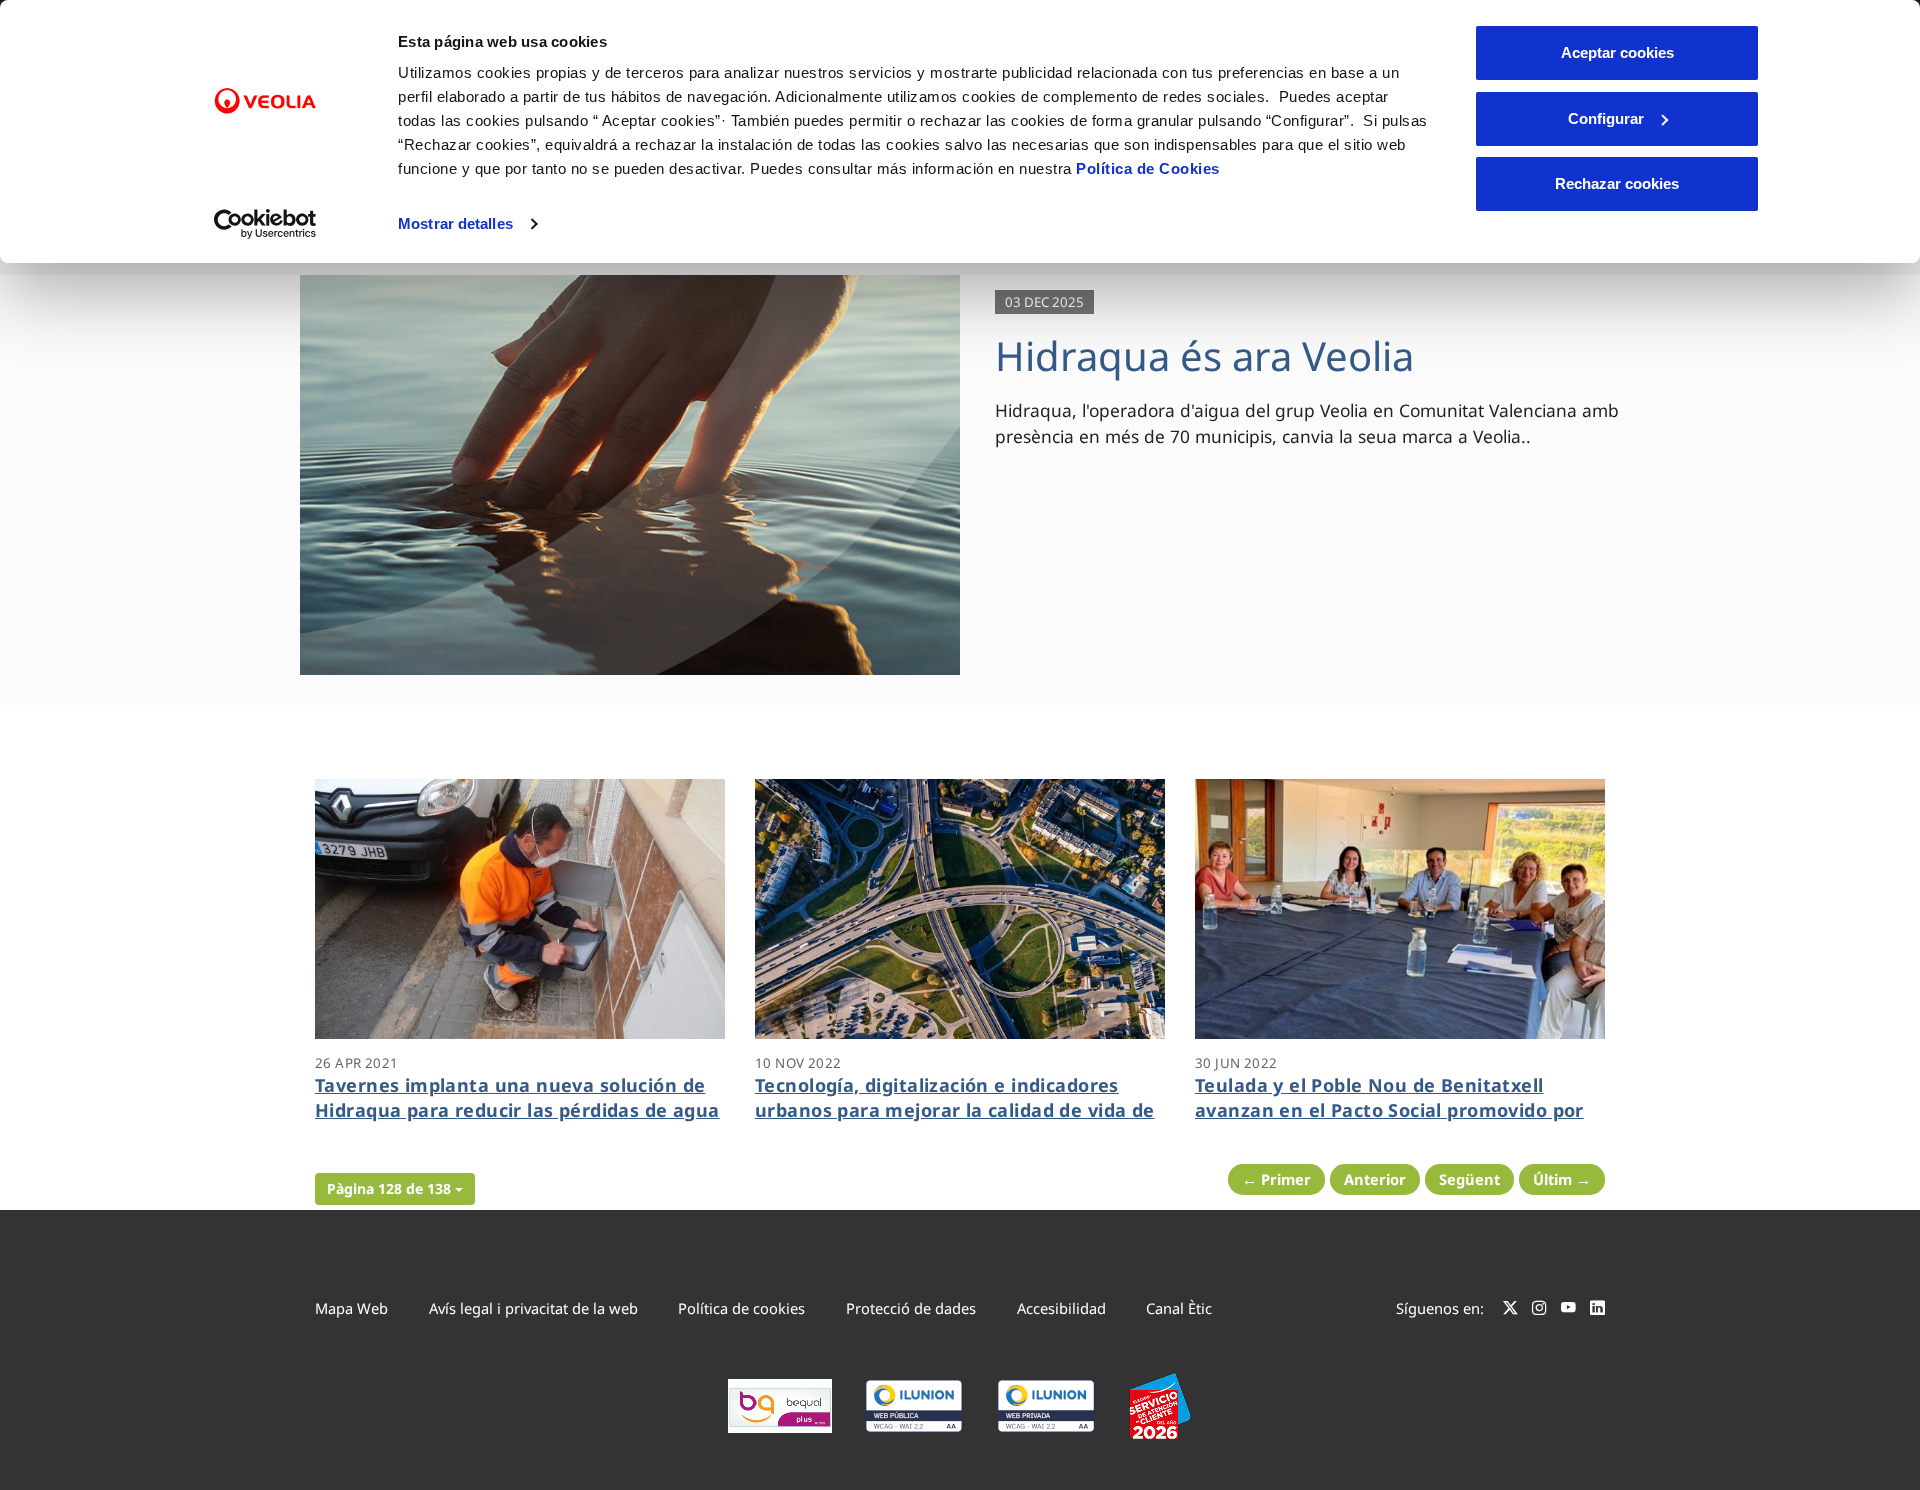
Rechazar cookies (1617, 183)
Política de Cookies (1148, 168)
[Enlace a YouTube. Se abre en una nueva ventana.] (1568, 1311)
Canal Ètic (1179, 1308)
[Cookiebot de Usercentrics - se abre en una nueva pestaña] (265, 224)
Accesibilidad (1061, 1308)
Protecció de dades (911, 1308)
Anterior (1375, 1179)
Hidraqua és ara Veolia (1204, 355)
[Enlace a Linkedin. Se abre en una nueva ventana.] (1597, 1311)
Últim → (1562, 1179)
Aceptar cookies (1617, 52)
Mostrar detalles (455, 223)
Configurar (1606, 118)
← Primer (1276, 1179)
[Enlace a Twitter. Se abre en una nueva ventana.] (1510, 1311)
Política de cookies (741, 1308)
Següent (1469, 1179)
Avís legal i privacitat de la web (533, 1308)
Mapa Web (351, 1308)
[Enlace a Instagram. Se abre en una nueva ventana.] (1539, 1311)
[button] (395, 1189)
